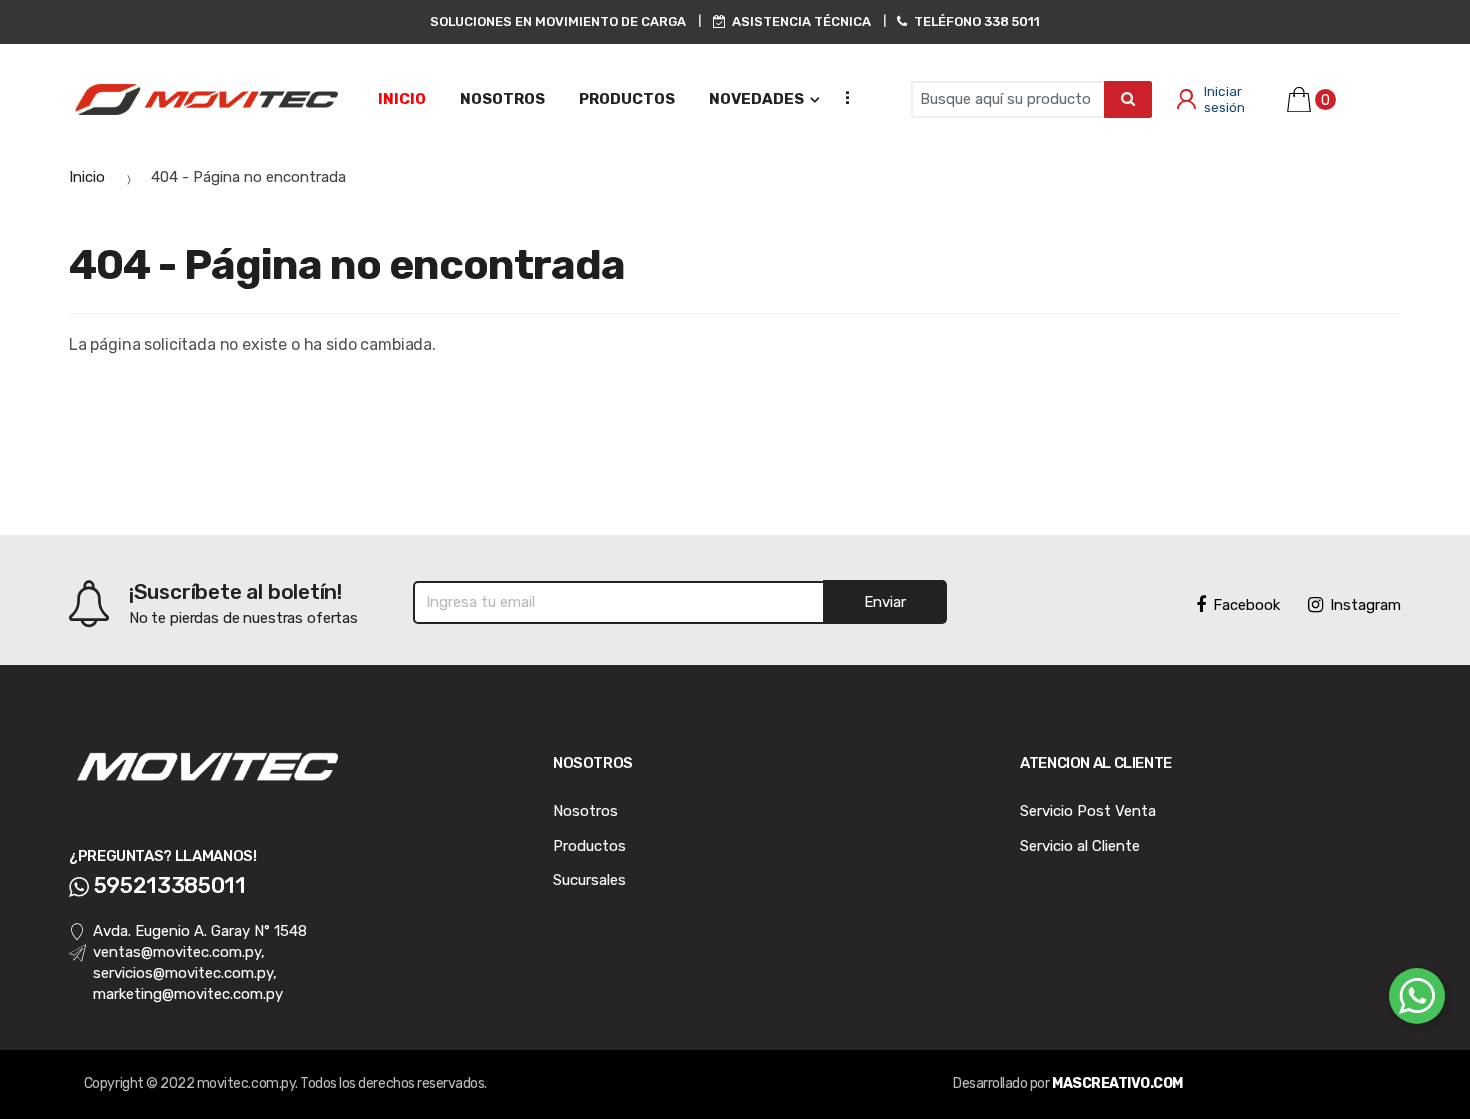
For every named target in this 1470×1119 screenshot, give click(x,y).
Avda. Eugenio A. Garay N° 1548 (200, 931)
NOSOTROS (502, 99)
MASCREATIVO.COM (1117, 1083)
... (841, 96)
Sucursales (589, 880)
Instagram (1365, 605)
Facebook (1246, 605)
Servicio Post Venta (1088, 811)
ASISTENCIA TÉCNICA (801, 21)
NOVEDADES (756, 99)
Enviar (885, 602)
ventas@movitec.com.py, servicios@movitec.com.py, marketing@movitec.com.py (188, 973)
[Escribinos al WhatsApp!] (1417, 1000)
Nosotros (585, 811)
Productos (589, 846)
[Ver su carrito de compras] (1295, 99)
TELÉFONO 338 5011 (977, 21)
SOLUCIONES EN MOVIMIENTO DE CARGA (558, 21)
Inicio (402, 99)
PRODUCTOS (627, 99)
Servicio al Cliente (1080, 846)
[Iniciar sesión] (1181, 100)
